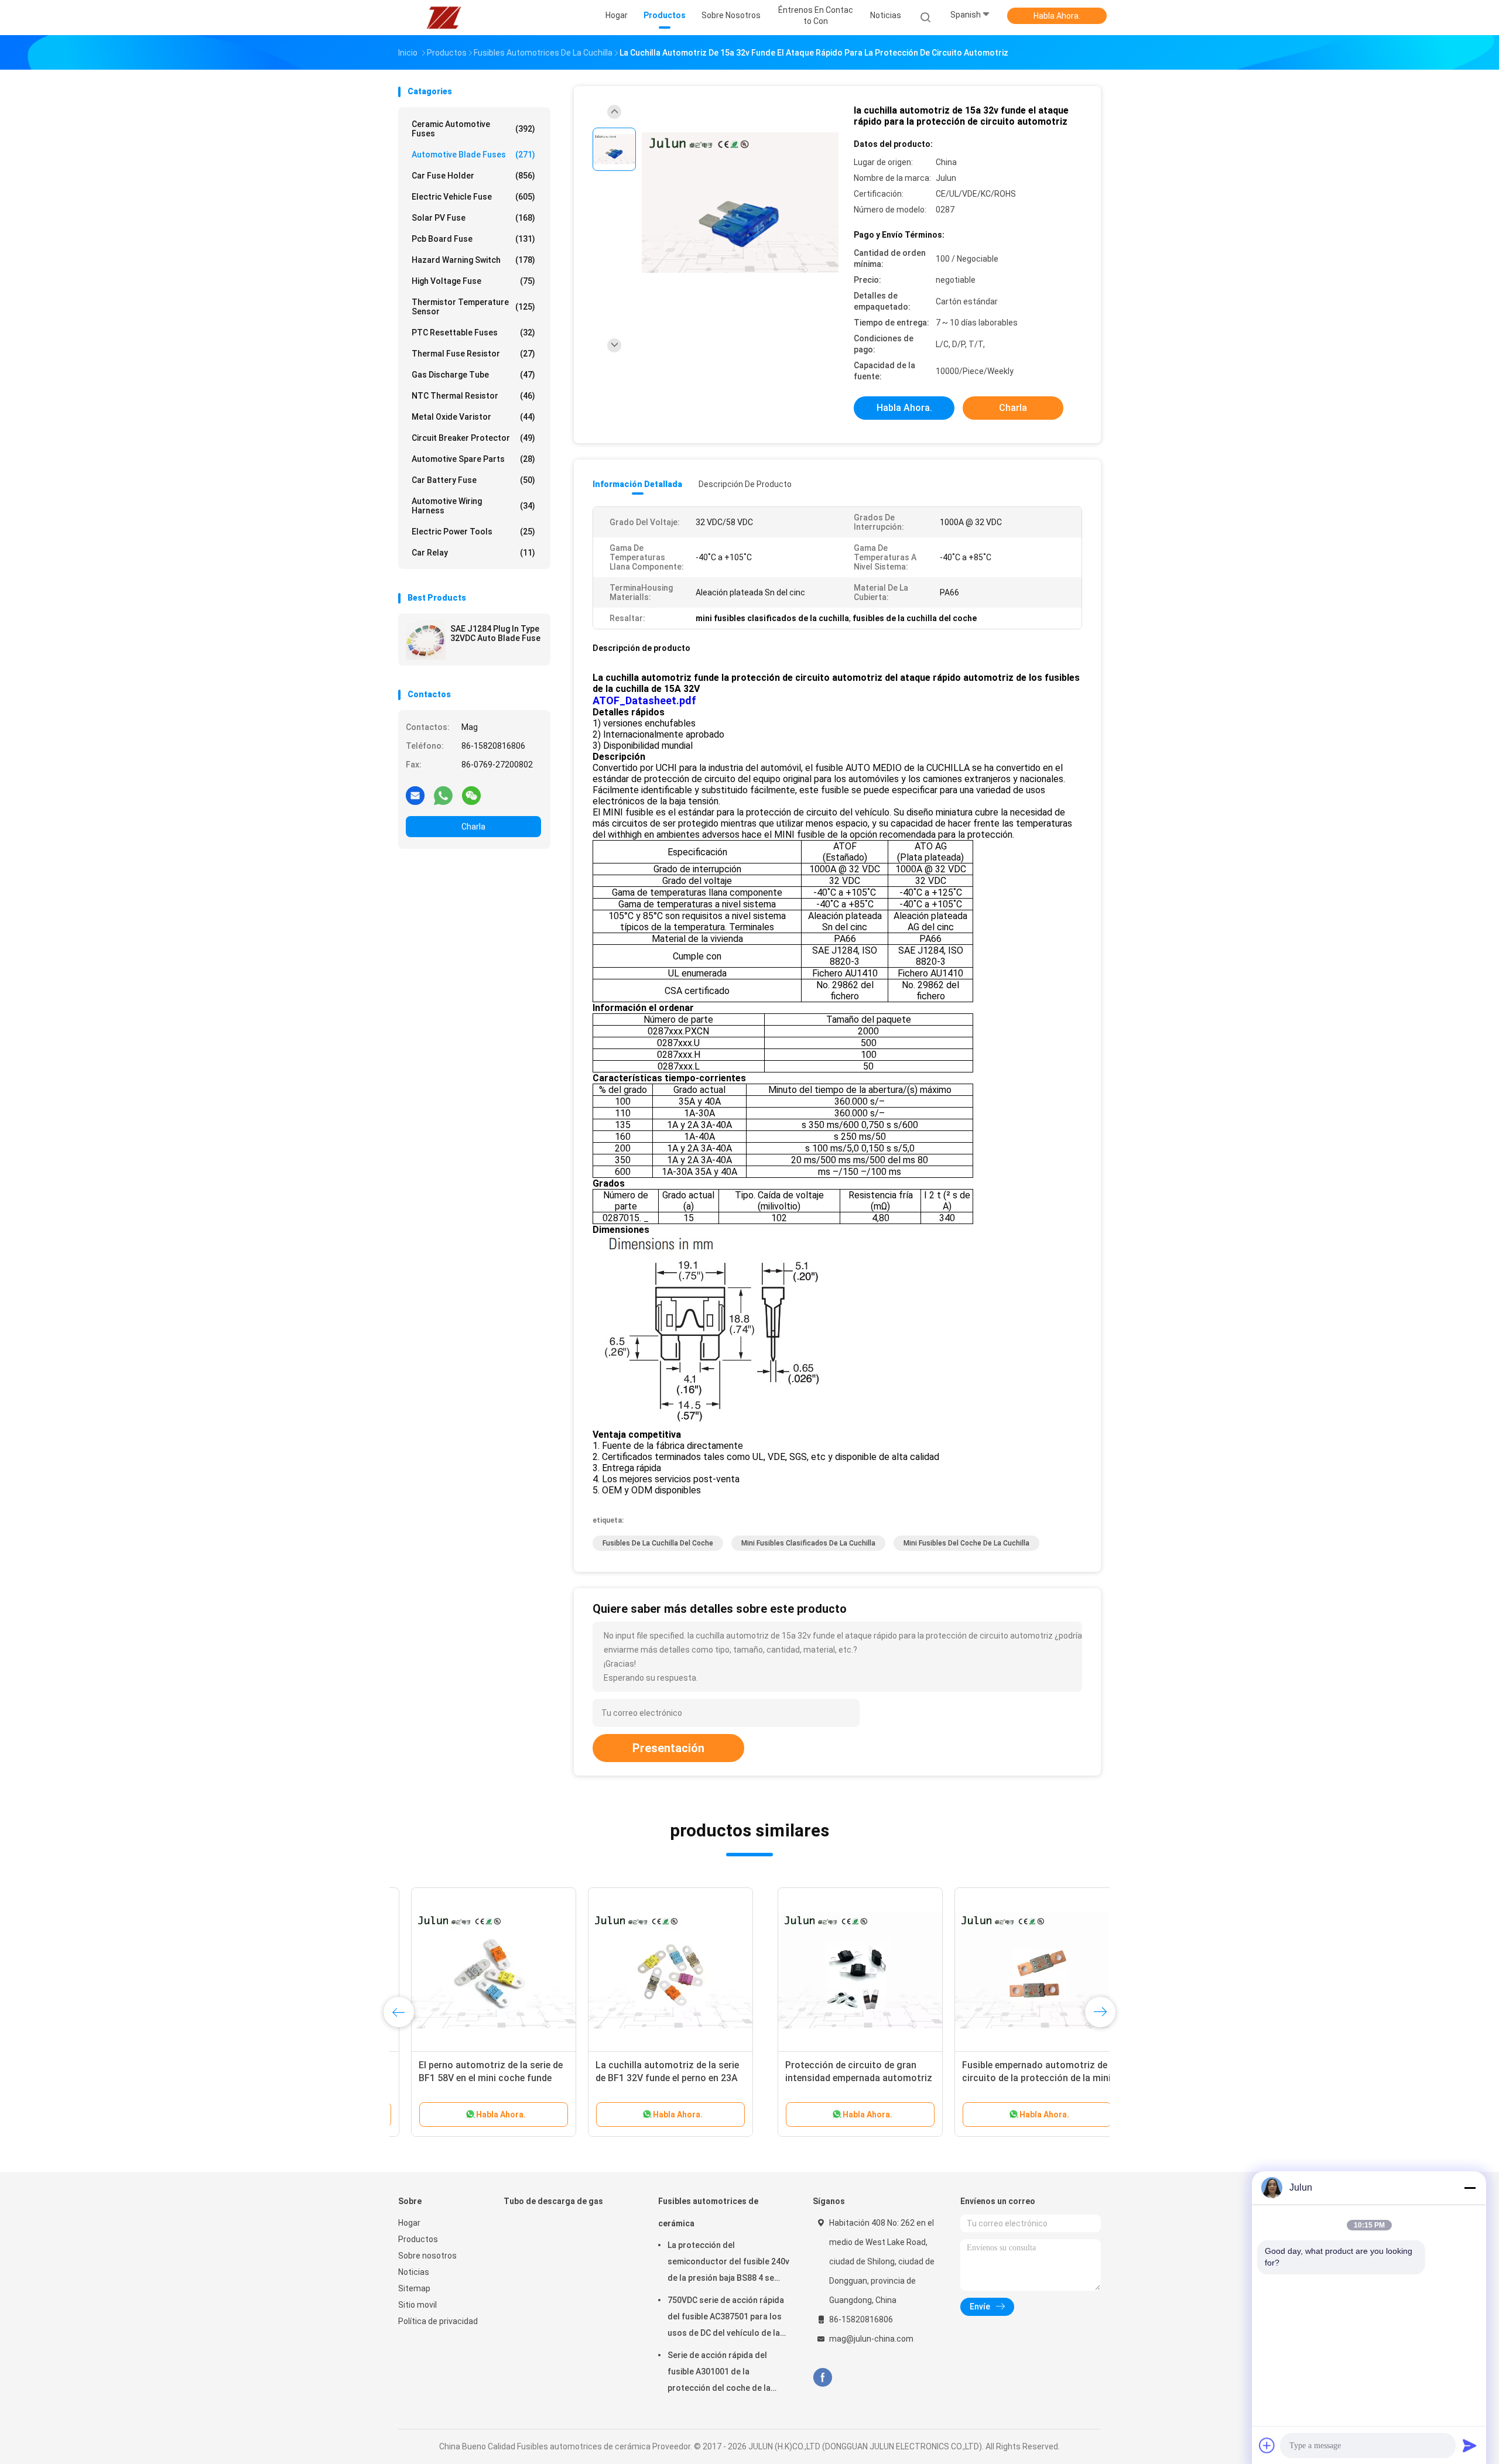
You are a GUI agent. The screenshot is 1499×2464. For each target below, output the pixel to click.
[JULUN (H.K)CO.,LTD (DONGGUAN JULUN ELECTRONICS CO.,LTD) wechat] (471, 795)
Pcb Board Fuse (473, 239)
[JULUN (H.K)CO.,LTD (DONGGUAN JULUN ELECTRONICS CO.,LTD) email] (415, 795)
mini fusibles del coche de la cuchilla (966, 1543)
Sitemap (414, 2288)
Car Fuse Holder (473, 176)
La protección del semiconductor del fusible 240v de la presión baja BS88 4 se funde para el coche (728, 2263)
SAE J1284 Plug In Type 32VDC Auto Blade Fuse (495, 633)
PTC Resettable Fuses (473, 333)
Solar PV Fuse (473, 218)
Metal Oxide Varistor (473, 417)
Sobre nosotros (427, 2256)
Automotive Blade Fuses (473, 155)
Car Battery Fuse (473, 480)
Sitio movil (417, 2305)
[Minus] (1470, 2188)
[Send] (1470, 2445)
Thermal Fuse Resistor (473, 354)
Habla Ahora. (1057, 16)
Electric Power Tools (473, 532)
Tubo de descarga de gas (553, 2201)
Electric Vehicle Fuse (473, 197)
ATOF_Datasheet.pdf (644, 700)
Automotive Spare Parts (473, 459)
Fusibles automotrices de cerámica (708, 2212)
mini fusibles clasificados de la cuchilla (808, 1543)
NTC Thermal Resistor (473, 396)
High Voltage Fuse (473, 281)
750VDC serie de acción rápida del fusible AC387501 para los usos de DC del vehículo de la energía (726, 2318)
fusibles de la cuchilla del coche (658, 1543)
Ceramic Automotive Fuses (473, 129)
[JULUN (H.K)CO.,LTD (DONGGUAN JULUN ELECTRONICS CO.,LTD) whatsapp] (443, 795)
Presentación (668, 1748)
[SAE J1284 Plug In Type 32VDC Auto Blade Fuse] (426, 640)
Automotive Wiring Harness (473, 506)
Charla (473, 827)
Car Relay (473, 553)
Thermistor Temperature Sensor (473, 307)
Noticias (414, 2272)
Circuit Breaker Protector (473, 438)
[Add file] (1267, 2445)
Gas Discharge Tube (473, 375)
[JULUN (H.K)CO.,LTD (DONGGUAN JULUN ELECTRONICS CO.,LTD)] (444, 18)
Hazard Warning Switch (473, 260)
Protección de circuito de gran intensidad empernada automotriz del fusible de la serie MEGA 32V (479, 2078)
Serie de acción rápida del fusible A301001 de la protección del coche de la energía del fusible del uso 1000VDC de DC (719, 2373)
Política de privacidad (438, 2321)
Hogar (409, 2223)
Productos (418, 2239)
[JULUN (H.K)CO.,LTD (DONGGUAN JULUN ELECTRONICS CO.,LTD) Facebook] (822, 2378)
